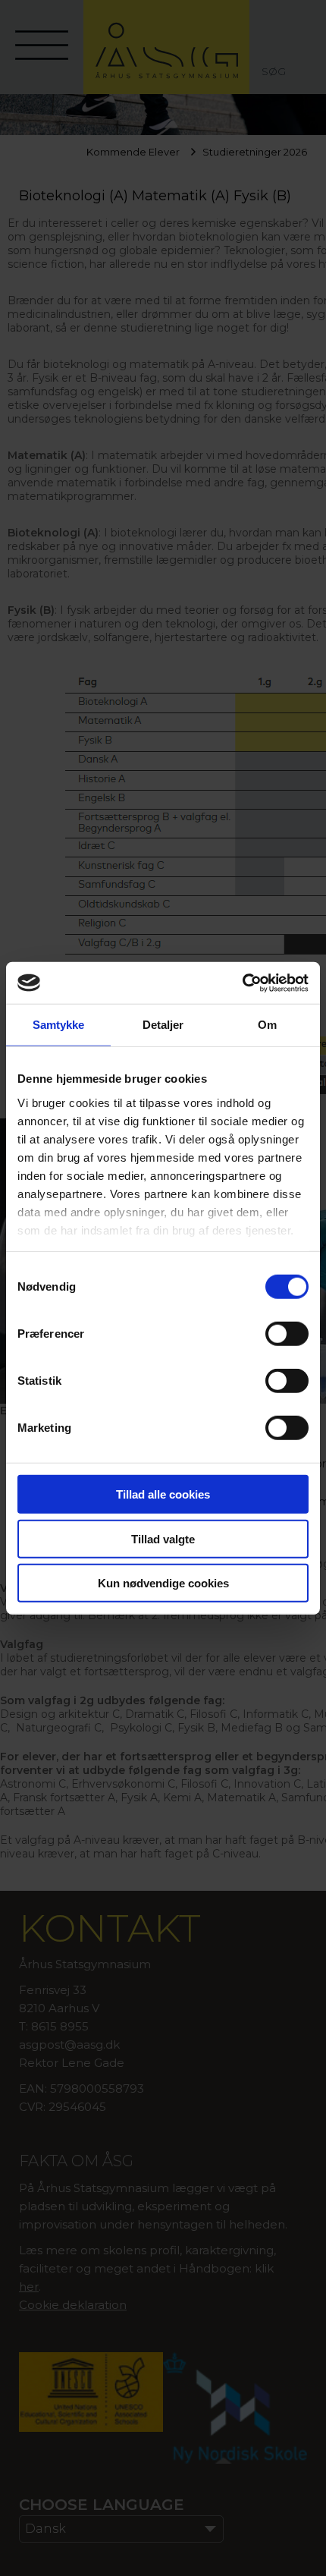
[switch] (287, 1334)
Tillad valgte (163, 1538)
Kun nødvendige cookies (163, 1583)
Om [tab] (267, 1025)
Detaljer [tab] (163, 1025)
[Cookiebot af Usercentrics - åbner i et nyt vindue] (242, 983)
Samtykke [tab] (59, 1025)
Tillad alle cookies (163, 1494)
